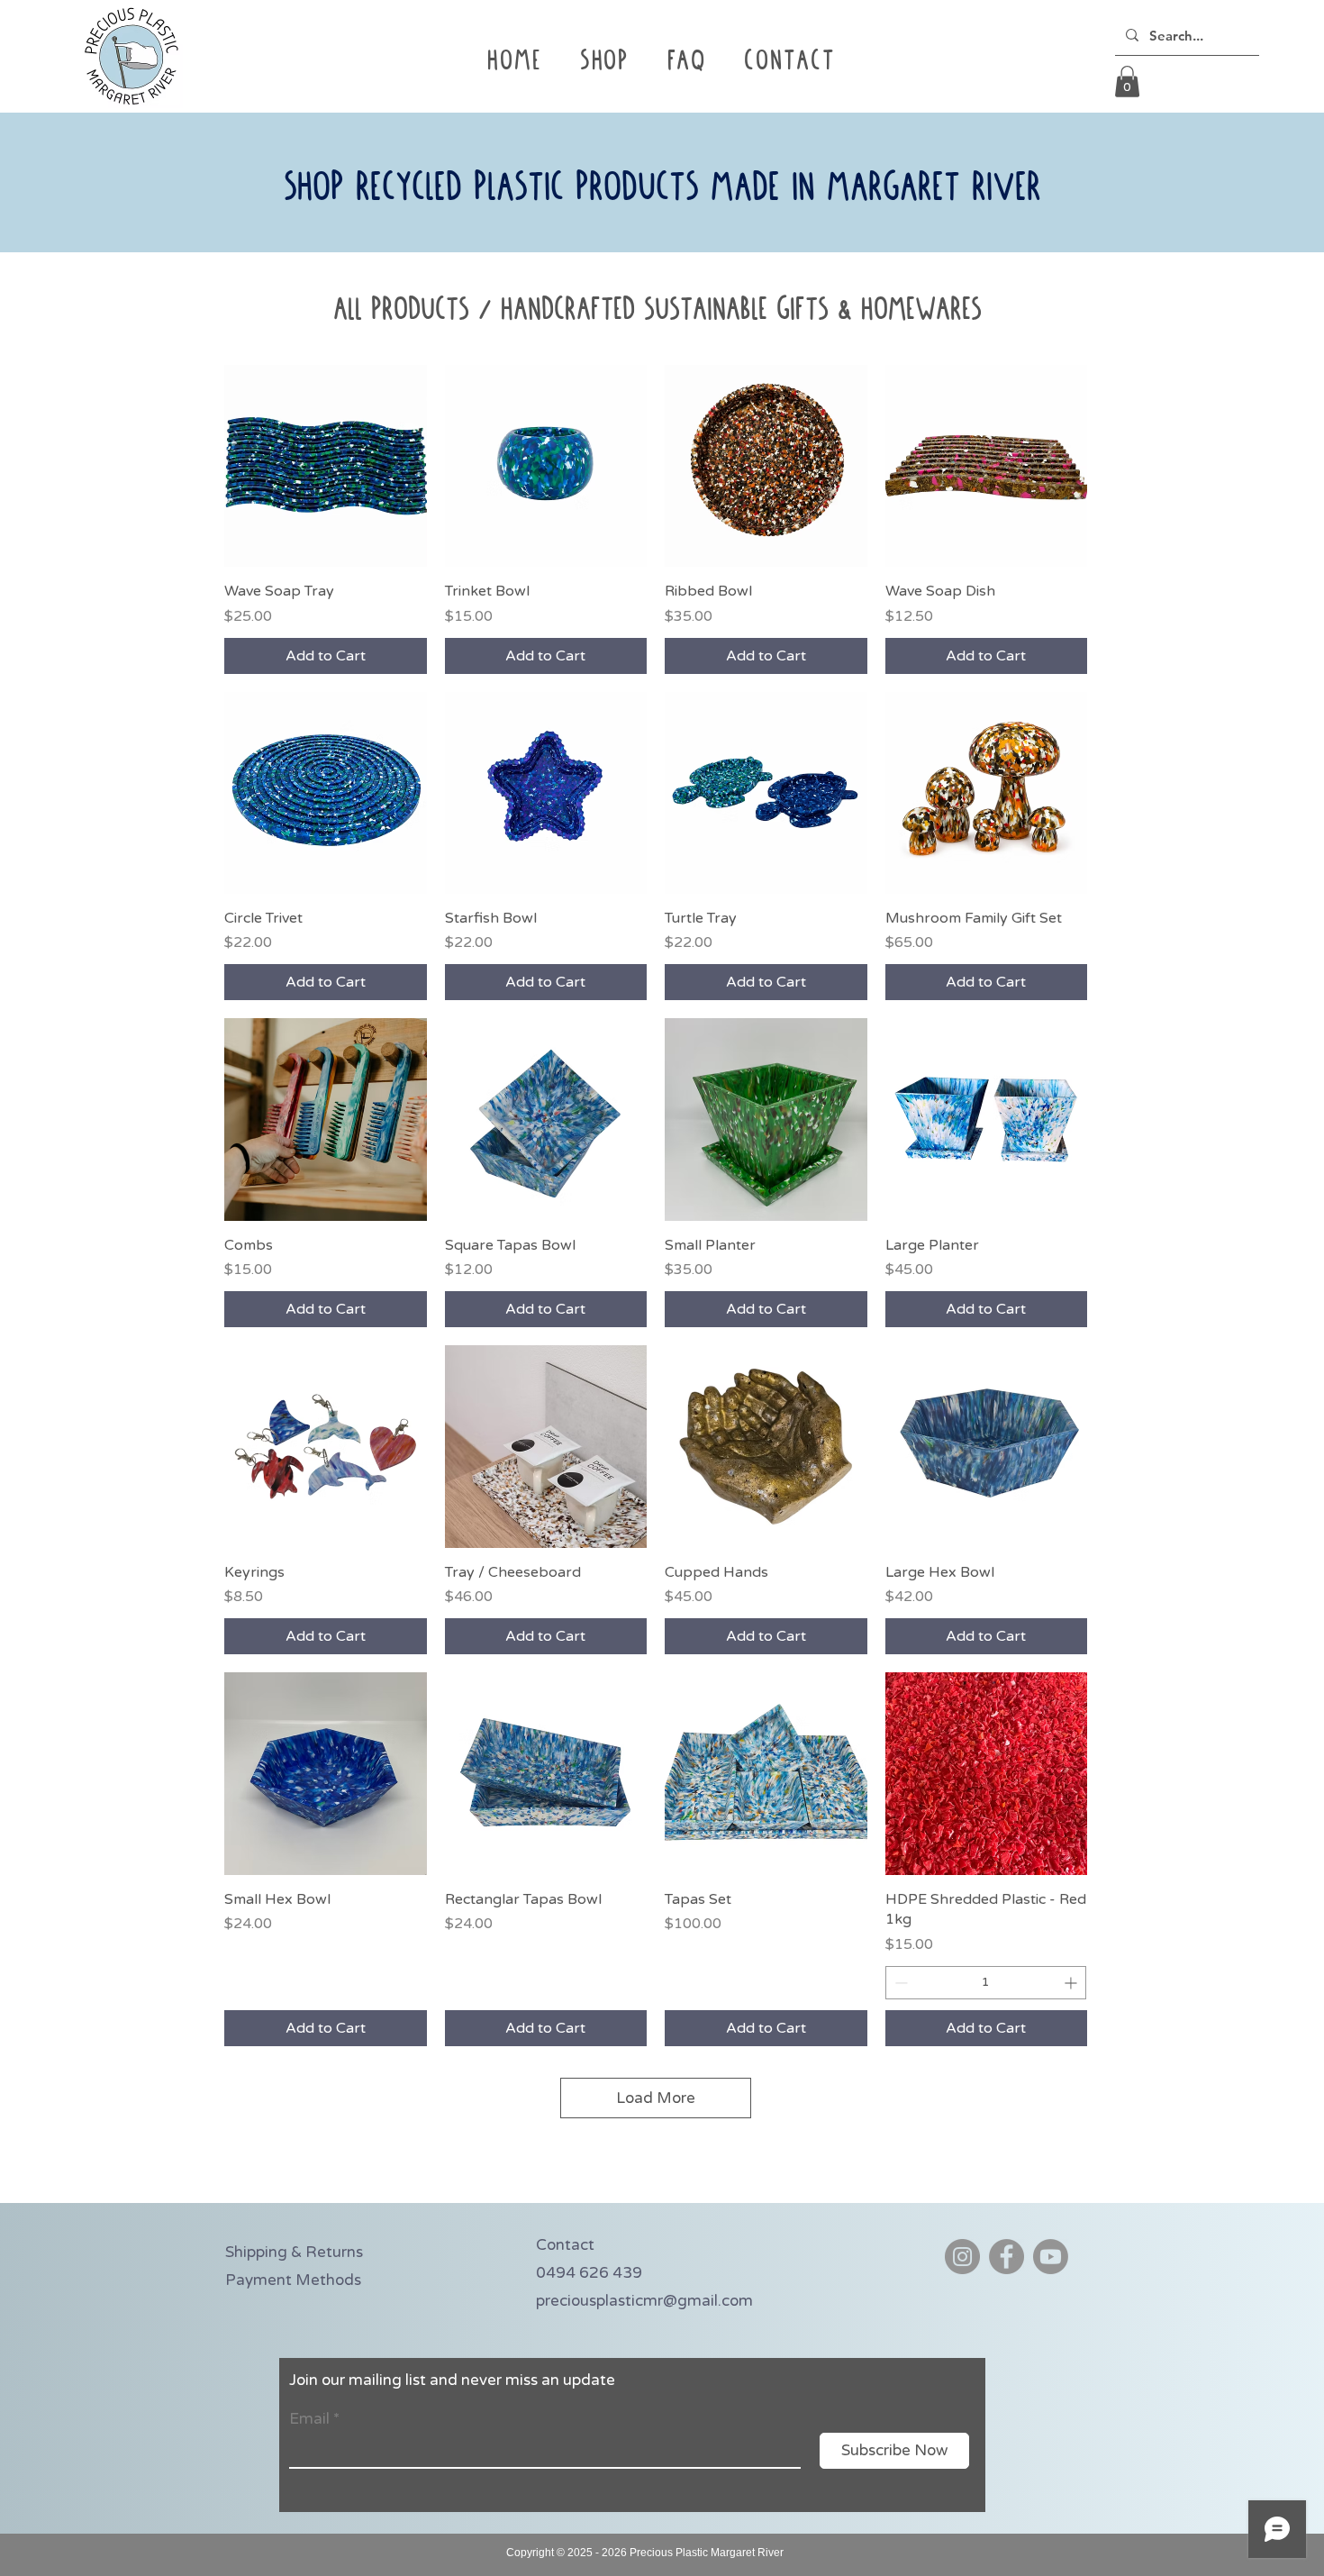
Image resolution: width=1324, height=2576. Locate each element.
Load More (656, 2098)
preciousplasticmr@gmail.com (644, 2301)
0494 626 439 (589, 2273)
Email (309, 2419)
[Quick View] (326, 466)
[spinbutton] (986, 1983)
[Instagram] (962, 2257)
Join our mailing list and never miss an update (452, 2380)
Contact (565, 2245)
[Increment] (1072, 1983)
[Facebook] (1007, 2257)
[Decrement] (899, 1983)
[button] (686, 63)
